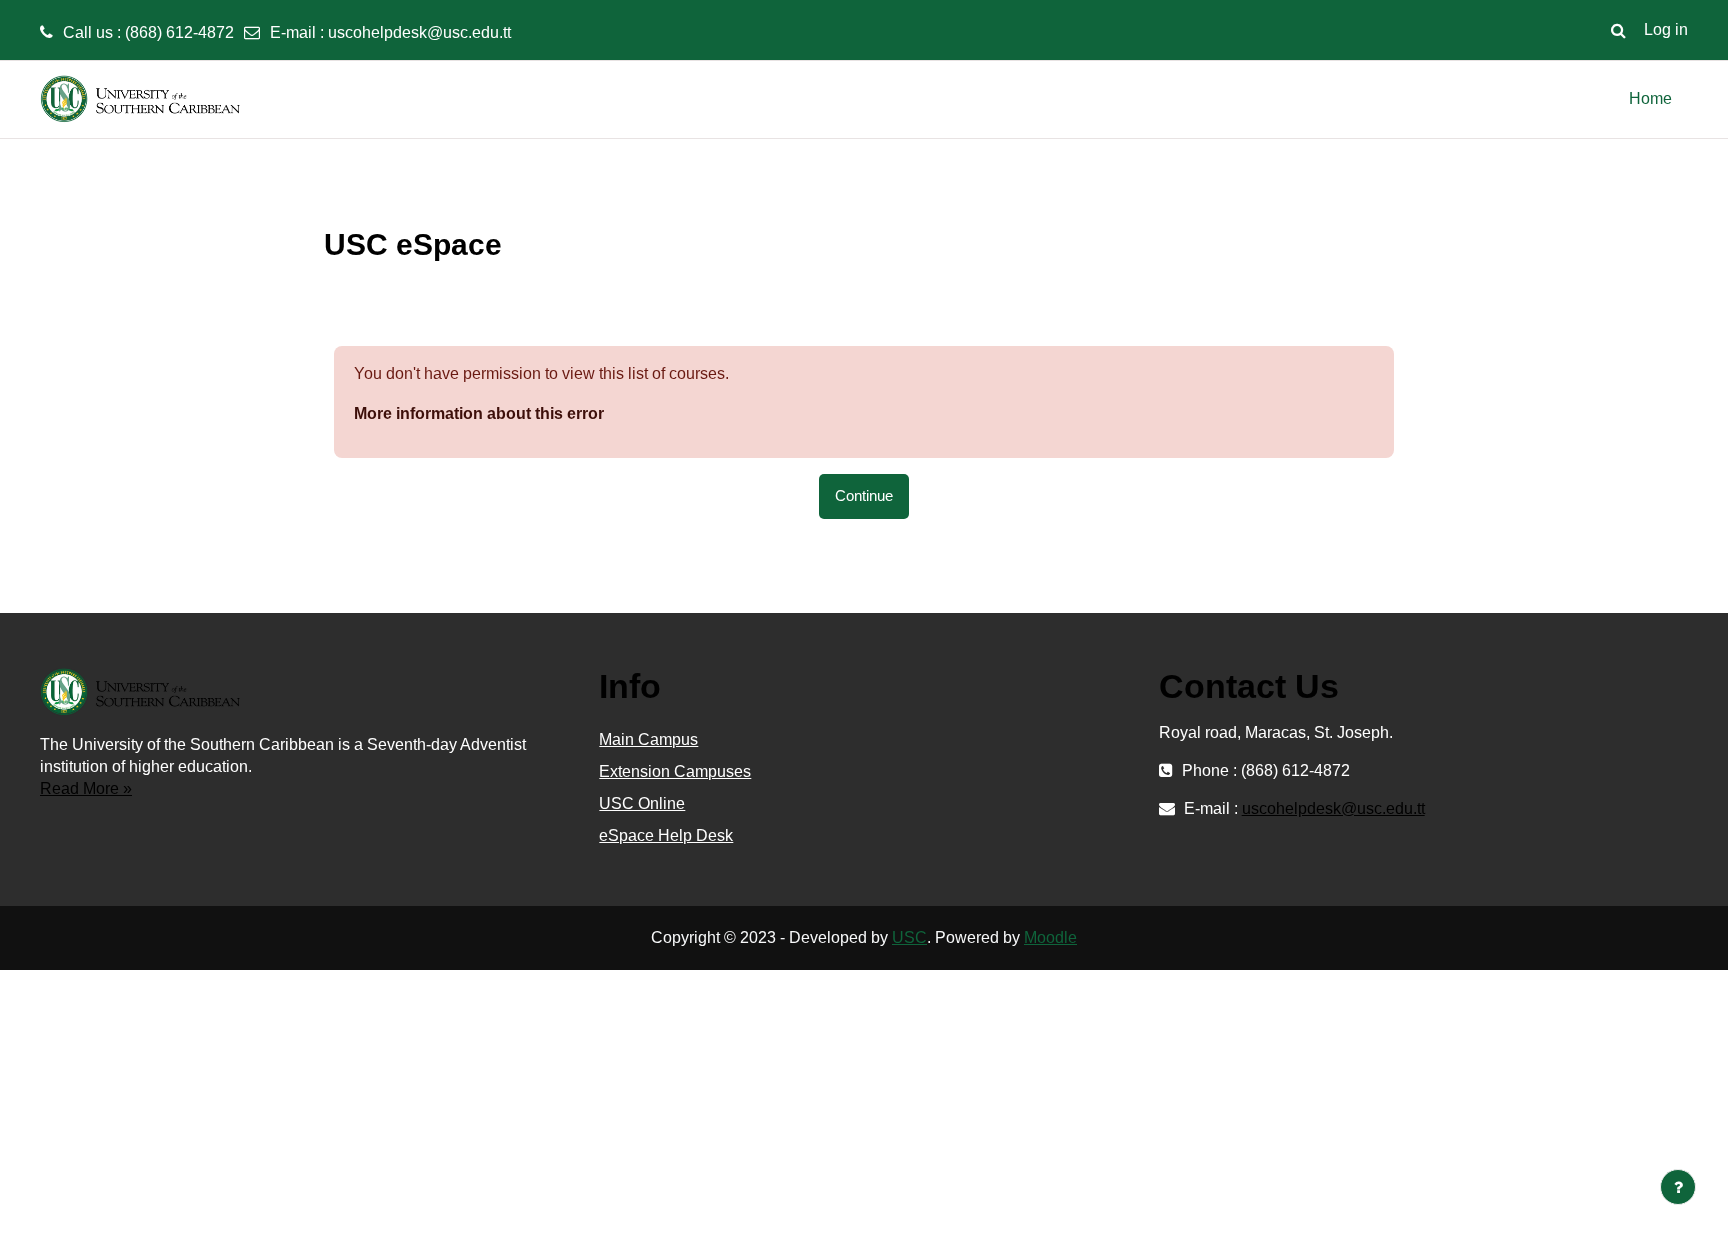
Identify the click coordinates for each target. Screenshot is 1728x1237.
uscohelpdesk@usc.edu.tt (419, 32)
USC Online (642, 803)
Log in (1666, 29)
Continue (864, 495)
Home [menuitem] (1650, 98)
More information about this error (479, 413)
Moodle (1050, 937)
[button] (1618, 30)
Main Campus (648, 739)
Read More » (86, 788)
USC (909, 937)
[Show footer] (1678, 1187)
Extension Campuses (675, 771)
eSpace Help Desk (666, 835)
